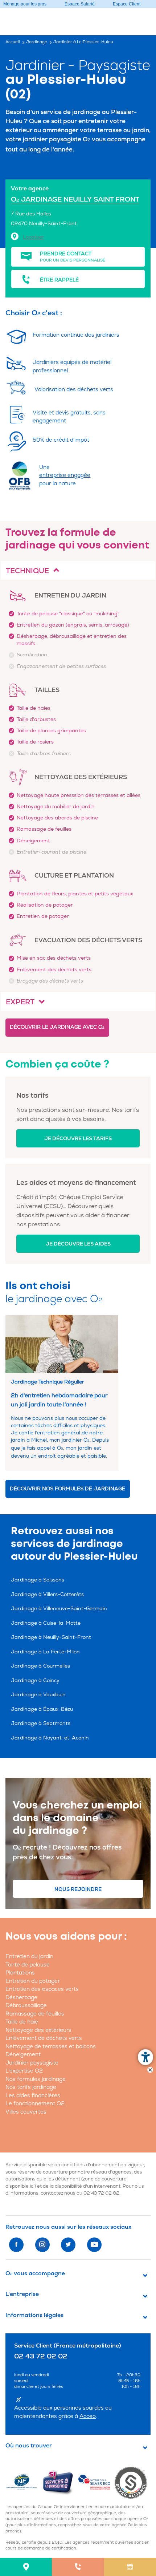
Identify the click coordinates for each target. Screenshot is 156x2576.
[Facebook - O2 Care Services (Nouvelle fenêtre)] (16, 2245)
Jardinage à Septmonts (41, 1723)
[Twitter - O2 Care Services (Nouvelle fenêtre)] (68, 2245)
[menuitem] (26, 2567)
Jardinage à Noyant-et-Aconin (50, 1738)
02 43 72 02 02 (101, 2193)
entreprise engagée (65, 475)
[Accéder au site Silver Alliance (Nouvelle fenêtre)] (132, 2482)
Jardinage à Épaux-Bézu (42, 1709)
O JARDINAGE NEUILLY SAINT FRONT (75, 199)
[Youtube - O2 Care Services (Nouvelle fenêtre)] (94, 2245)
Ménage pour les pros (25, 4)
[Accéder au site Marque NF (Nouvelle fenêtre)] (24, 2482)
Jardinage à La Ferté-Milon (45, 1652)
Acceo (88, 2416)
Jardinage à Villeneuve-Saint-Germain (59, 1609)
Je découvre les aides (78, 1244)
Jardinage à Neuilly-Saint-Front (51, 1637)
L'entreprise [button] (22, 2294)
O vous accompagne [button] (35, 2273)
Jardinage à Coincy (35, 1680)
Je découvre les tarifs (78, 1139)
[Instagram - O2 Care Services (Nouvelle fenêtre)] (42, 2245)
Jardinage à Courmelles (40, 1666)
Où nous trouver (29, 2446)
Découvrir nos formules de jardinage (67, 1489)
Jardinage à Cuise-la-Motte (46, 1623)
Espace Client (127, 4)
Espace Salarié (80, 4)
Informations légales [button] (34, 2315)
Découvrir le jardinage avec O (57, 1027)
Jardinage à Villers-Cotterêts (47, 1594)
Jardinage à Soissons (38, 1580)
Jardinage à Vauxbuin (38, 1695)
